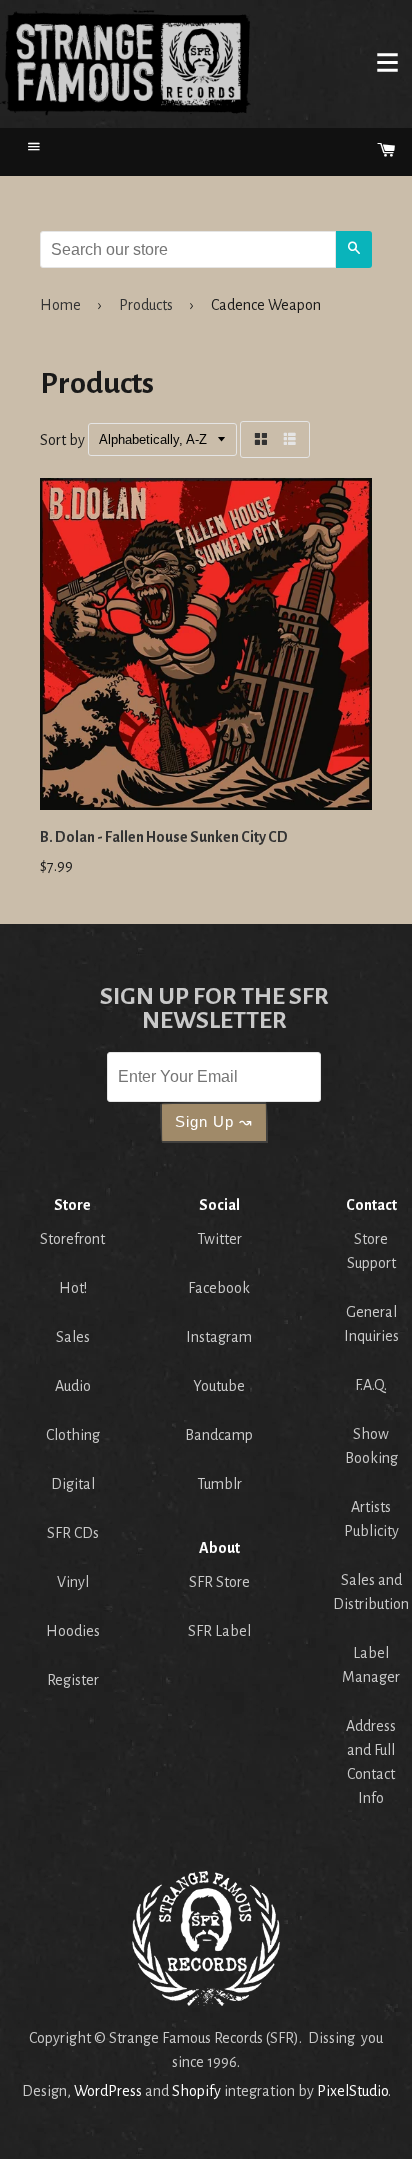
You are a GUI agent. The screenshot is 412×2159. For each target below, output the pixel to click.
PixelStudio (352, 2091)
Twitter (219, 1239)
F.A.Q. (371, 1385)
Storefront (72, 1239)
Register (73, 1680)
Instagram (219, 1337)
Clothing (73, 1435)
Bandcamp (219, 1435)
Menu (387, 62)
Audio (73, 1386)
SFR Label (219, 1631)
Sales (73, 1337)
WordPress (108, 2091)
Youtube (219, 1386)
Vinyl (73, 1582)
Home (126, 62)
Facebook (219, 1288)
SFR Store (219, 1582)
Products (146, 305)
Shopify (196, 2091)
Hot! (73, 1288)
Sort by (62, 440)
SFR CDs (73, 1533)
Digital (73, 1484)
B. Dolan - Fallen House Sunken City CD (164, 837)
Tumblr (219, 1484)
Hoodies (73, 1631)
